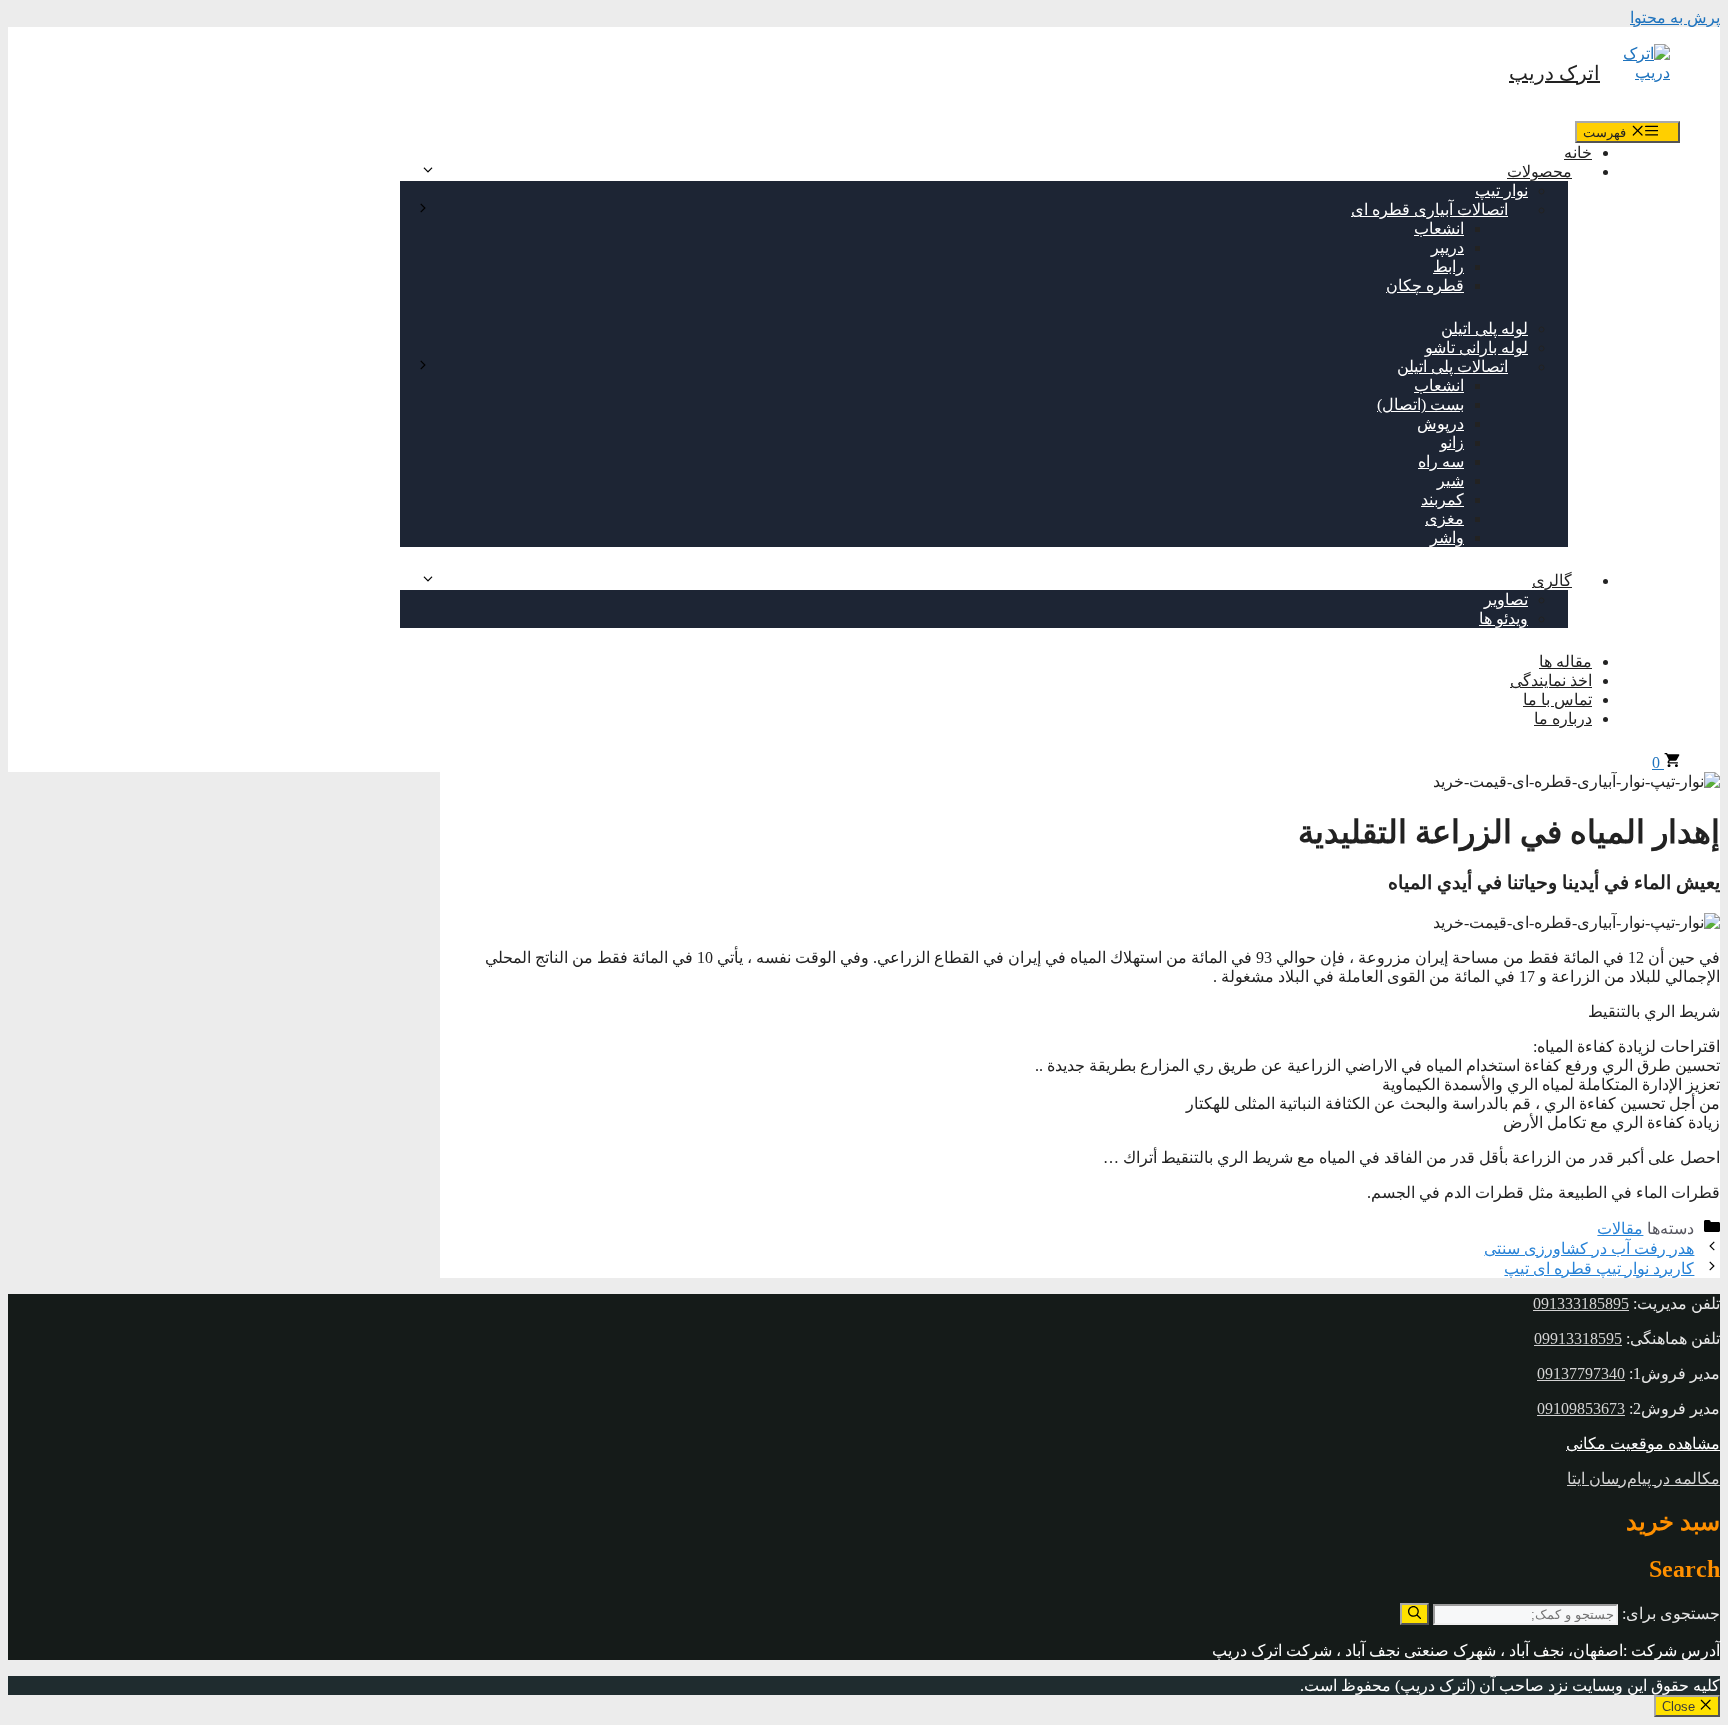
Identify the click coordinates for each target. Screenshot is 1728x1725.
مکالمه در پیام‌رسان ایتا (1643, 1478)
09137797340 (1581, 1373)
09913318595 (1578, 1338)
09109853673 (1581, 1408)
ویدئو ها (1503, 618)
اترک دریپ (1554, 73)
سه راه (1441, 461)
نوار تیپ (1501, 190)
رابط (1448, 266)
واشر (1447, 537)
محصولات (1539, 171)
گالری (1552, 580)
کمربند (1442, 499)
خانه (1578, 152)
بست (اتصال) (1420, 404)
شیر (1450, 480)
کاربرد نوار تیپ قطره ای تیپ (1599, 1268)
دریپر (1447, 247)
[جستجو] (1414, 1614)
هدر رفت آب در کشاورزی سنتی (1589, 1248)
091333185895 (1581, 1303)
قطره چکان (1425, 285)
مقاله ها (1565, 661)
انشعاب (1439, 228)
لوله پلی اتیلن (1484, 328)
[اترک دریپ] (1640, 74)
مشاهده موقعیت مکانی (1643, 1443)
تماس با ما (1557, 699)
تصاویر (1506, 599)
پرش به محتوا (1675, 17)
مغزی (1444, 518)
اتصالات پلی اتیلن (1452, 366)
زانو (1452, 442)
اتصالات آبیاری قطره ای (1429, 209)
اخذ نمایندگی (1551, 680)
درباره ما (1563, 718)
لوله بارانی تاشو (1476, 347)
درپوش (1440, 423)
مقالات (1620, 1228)
